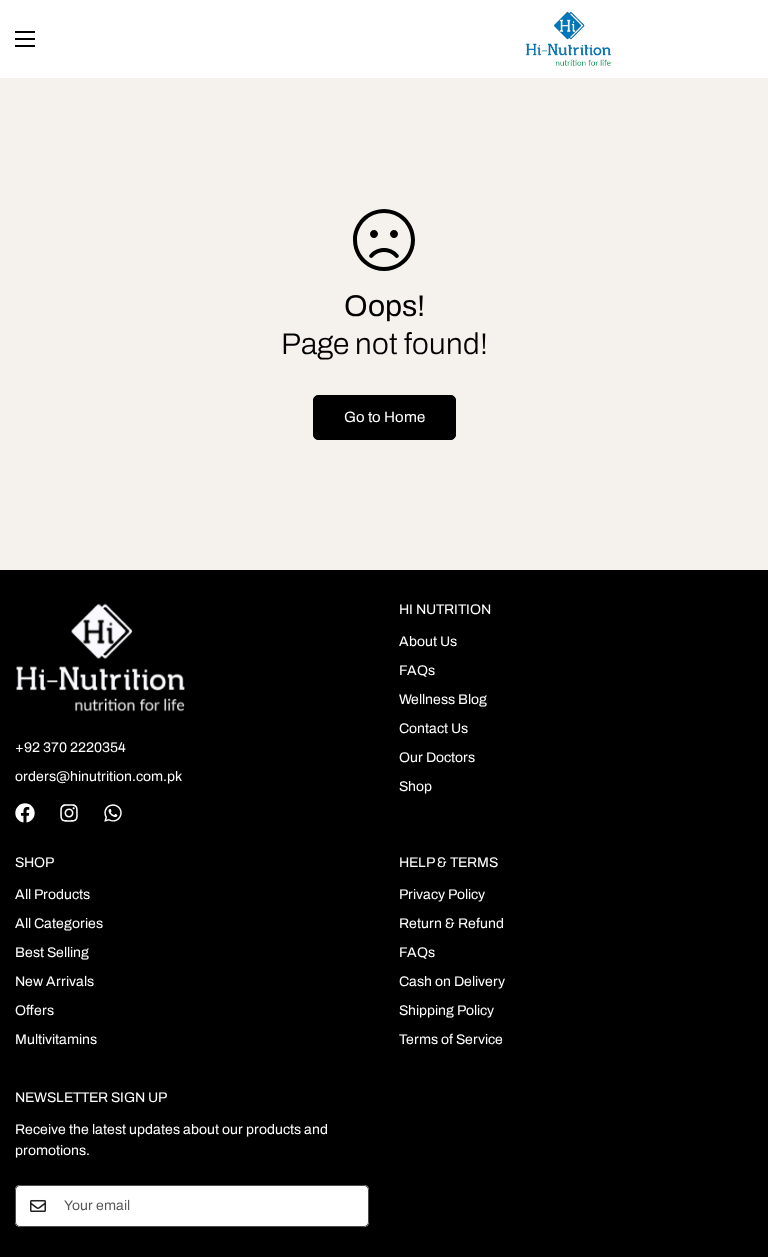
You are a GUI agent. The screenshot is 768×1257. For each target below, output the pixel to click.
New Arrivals (54, 981)
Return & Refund (451, 923)
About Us (428, 641)
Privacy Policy (442, 894)
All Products (52, 894)
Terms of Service (451, 1039)
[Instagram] (69, 813)
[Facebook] (25, 813)
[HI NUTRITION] (568, 39)
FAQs (417, 670)
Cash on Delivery (452, 981)
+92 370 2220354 (70, 747)
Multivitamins (56, 1039)
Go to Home (384, 417)
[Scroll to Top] (729, 1148)
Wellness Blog (443, 699)
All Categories (59, 923)
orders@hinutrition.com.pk (98, 776)
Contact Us (433, 728)
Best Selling (52, 952)
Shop (415, 786)
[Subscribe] (347, 1206)
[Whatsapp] (113, 813)
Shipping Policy (446, 1010)
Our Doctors (437, 757)
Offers (34, 1010)
